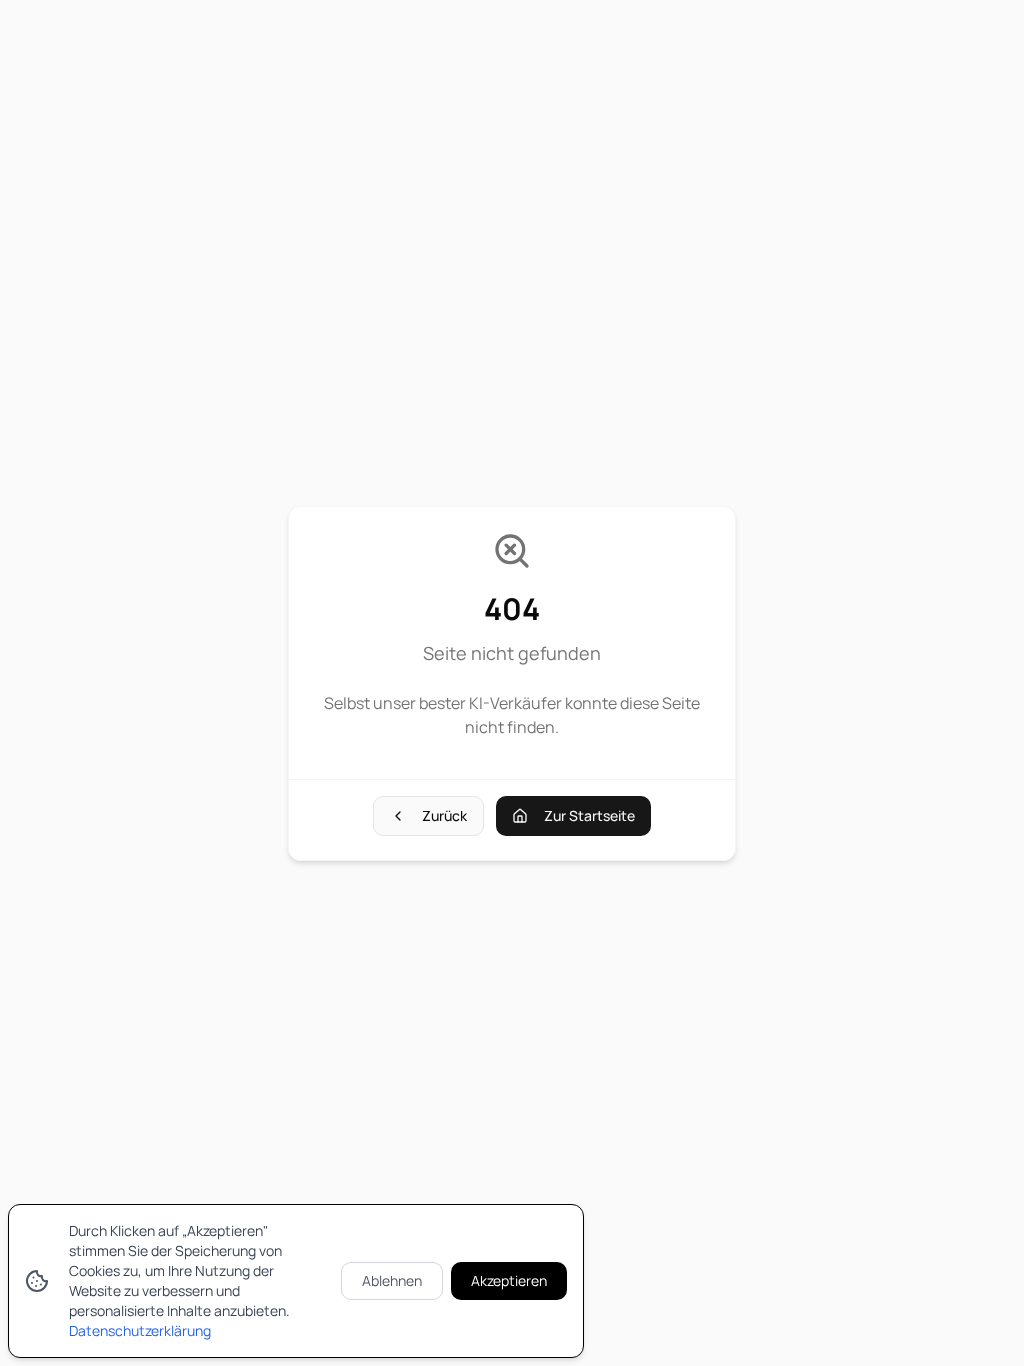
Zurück (444, 815)
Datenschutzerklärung (140, 1330)
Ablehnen (392, 1280)
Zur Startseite (589, 815)
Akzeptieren (509, 1280)
